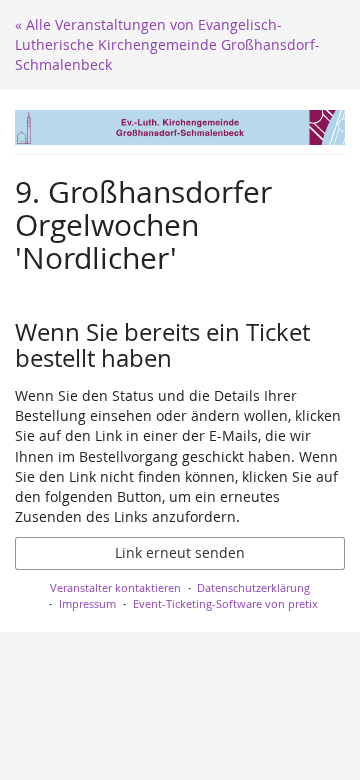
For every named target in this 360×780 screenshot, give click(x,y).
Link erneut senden (180, 552)
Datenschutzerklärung (253, 587)
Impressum (87, 603)
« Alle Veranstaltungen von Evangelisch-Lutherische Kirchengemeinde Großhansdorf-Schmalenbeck (167, 44)
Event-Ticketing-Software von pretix (225, 603)
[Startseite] (180, 127)
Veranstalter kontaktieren (115, 587)
